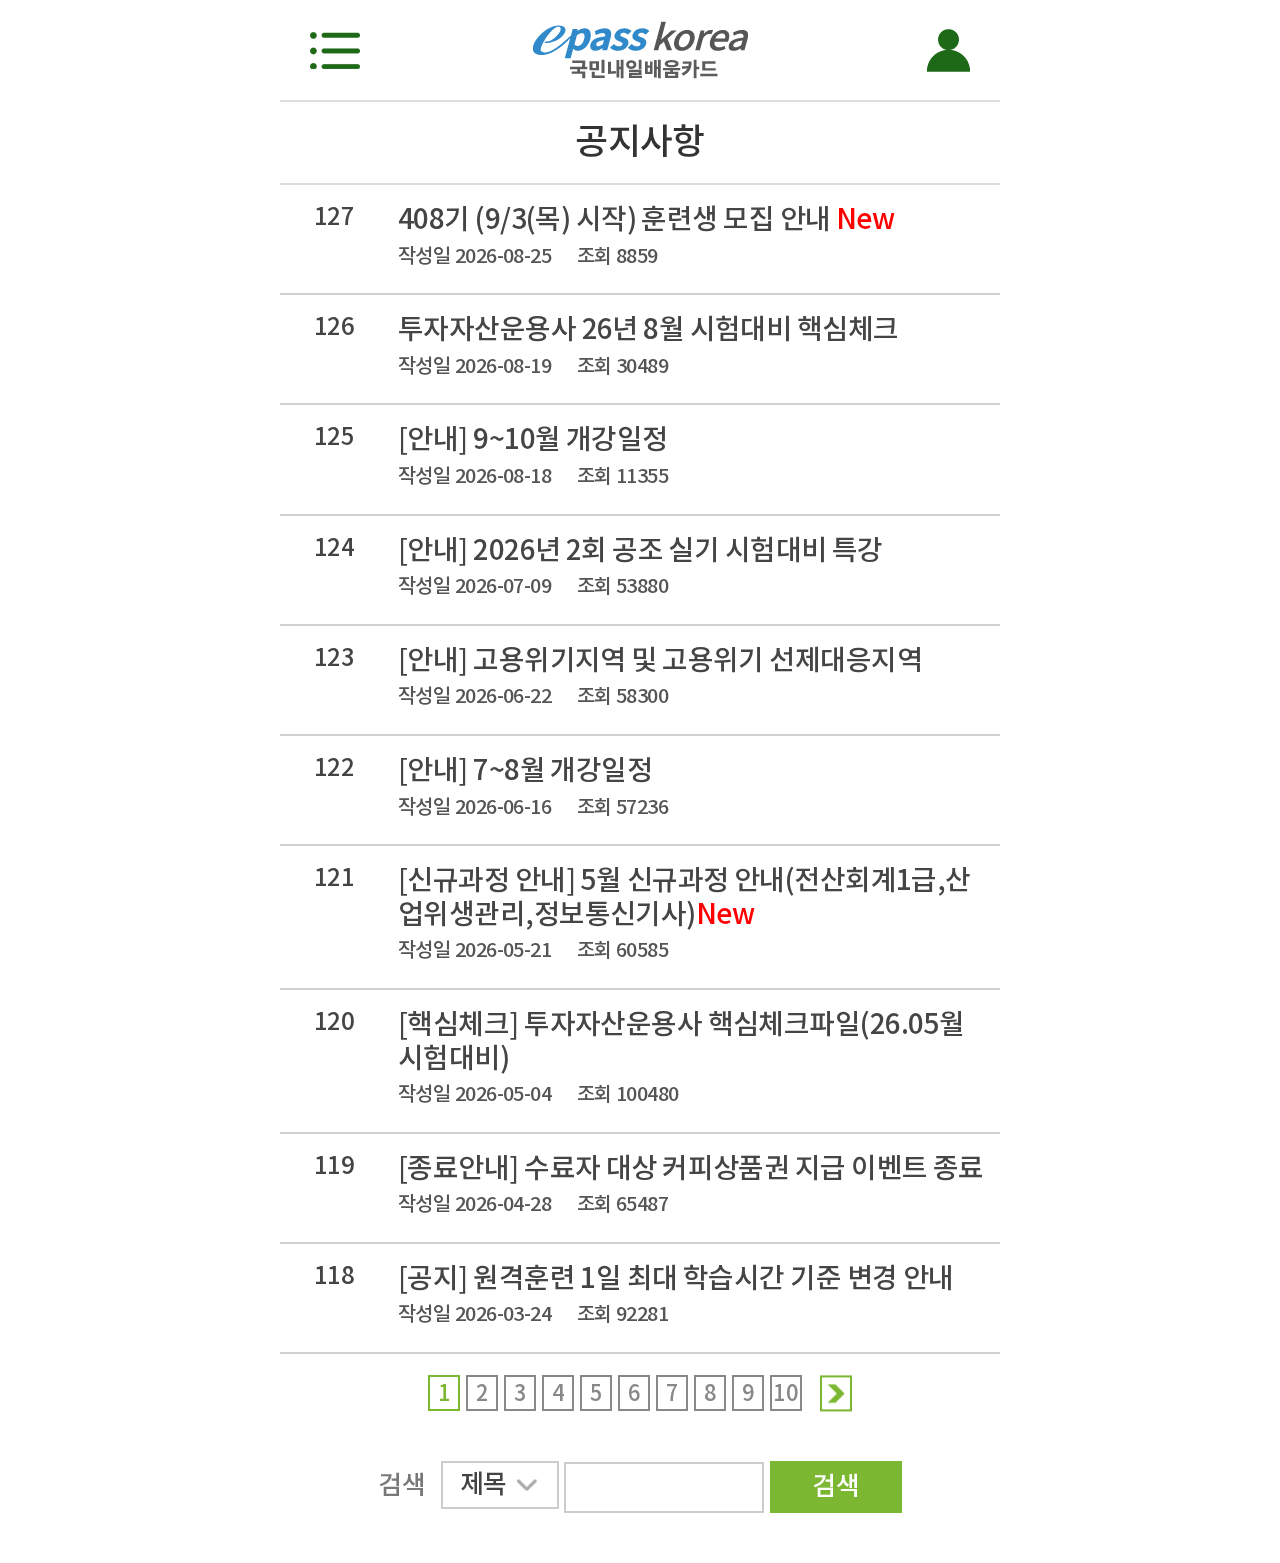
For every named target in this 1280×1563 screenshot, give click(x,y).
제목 (483, 1483)
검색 (835, 1485)
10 (785, 1393)
